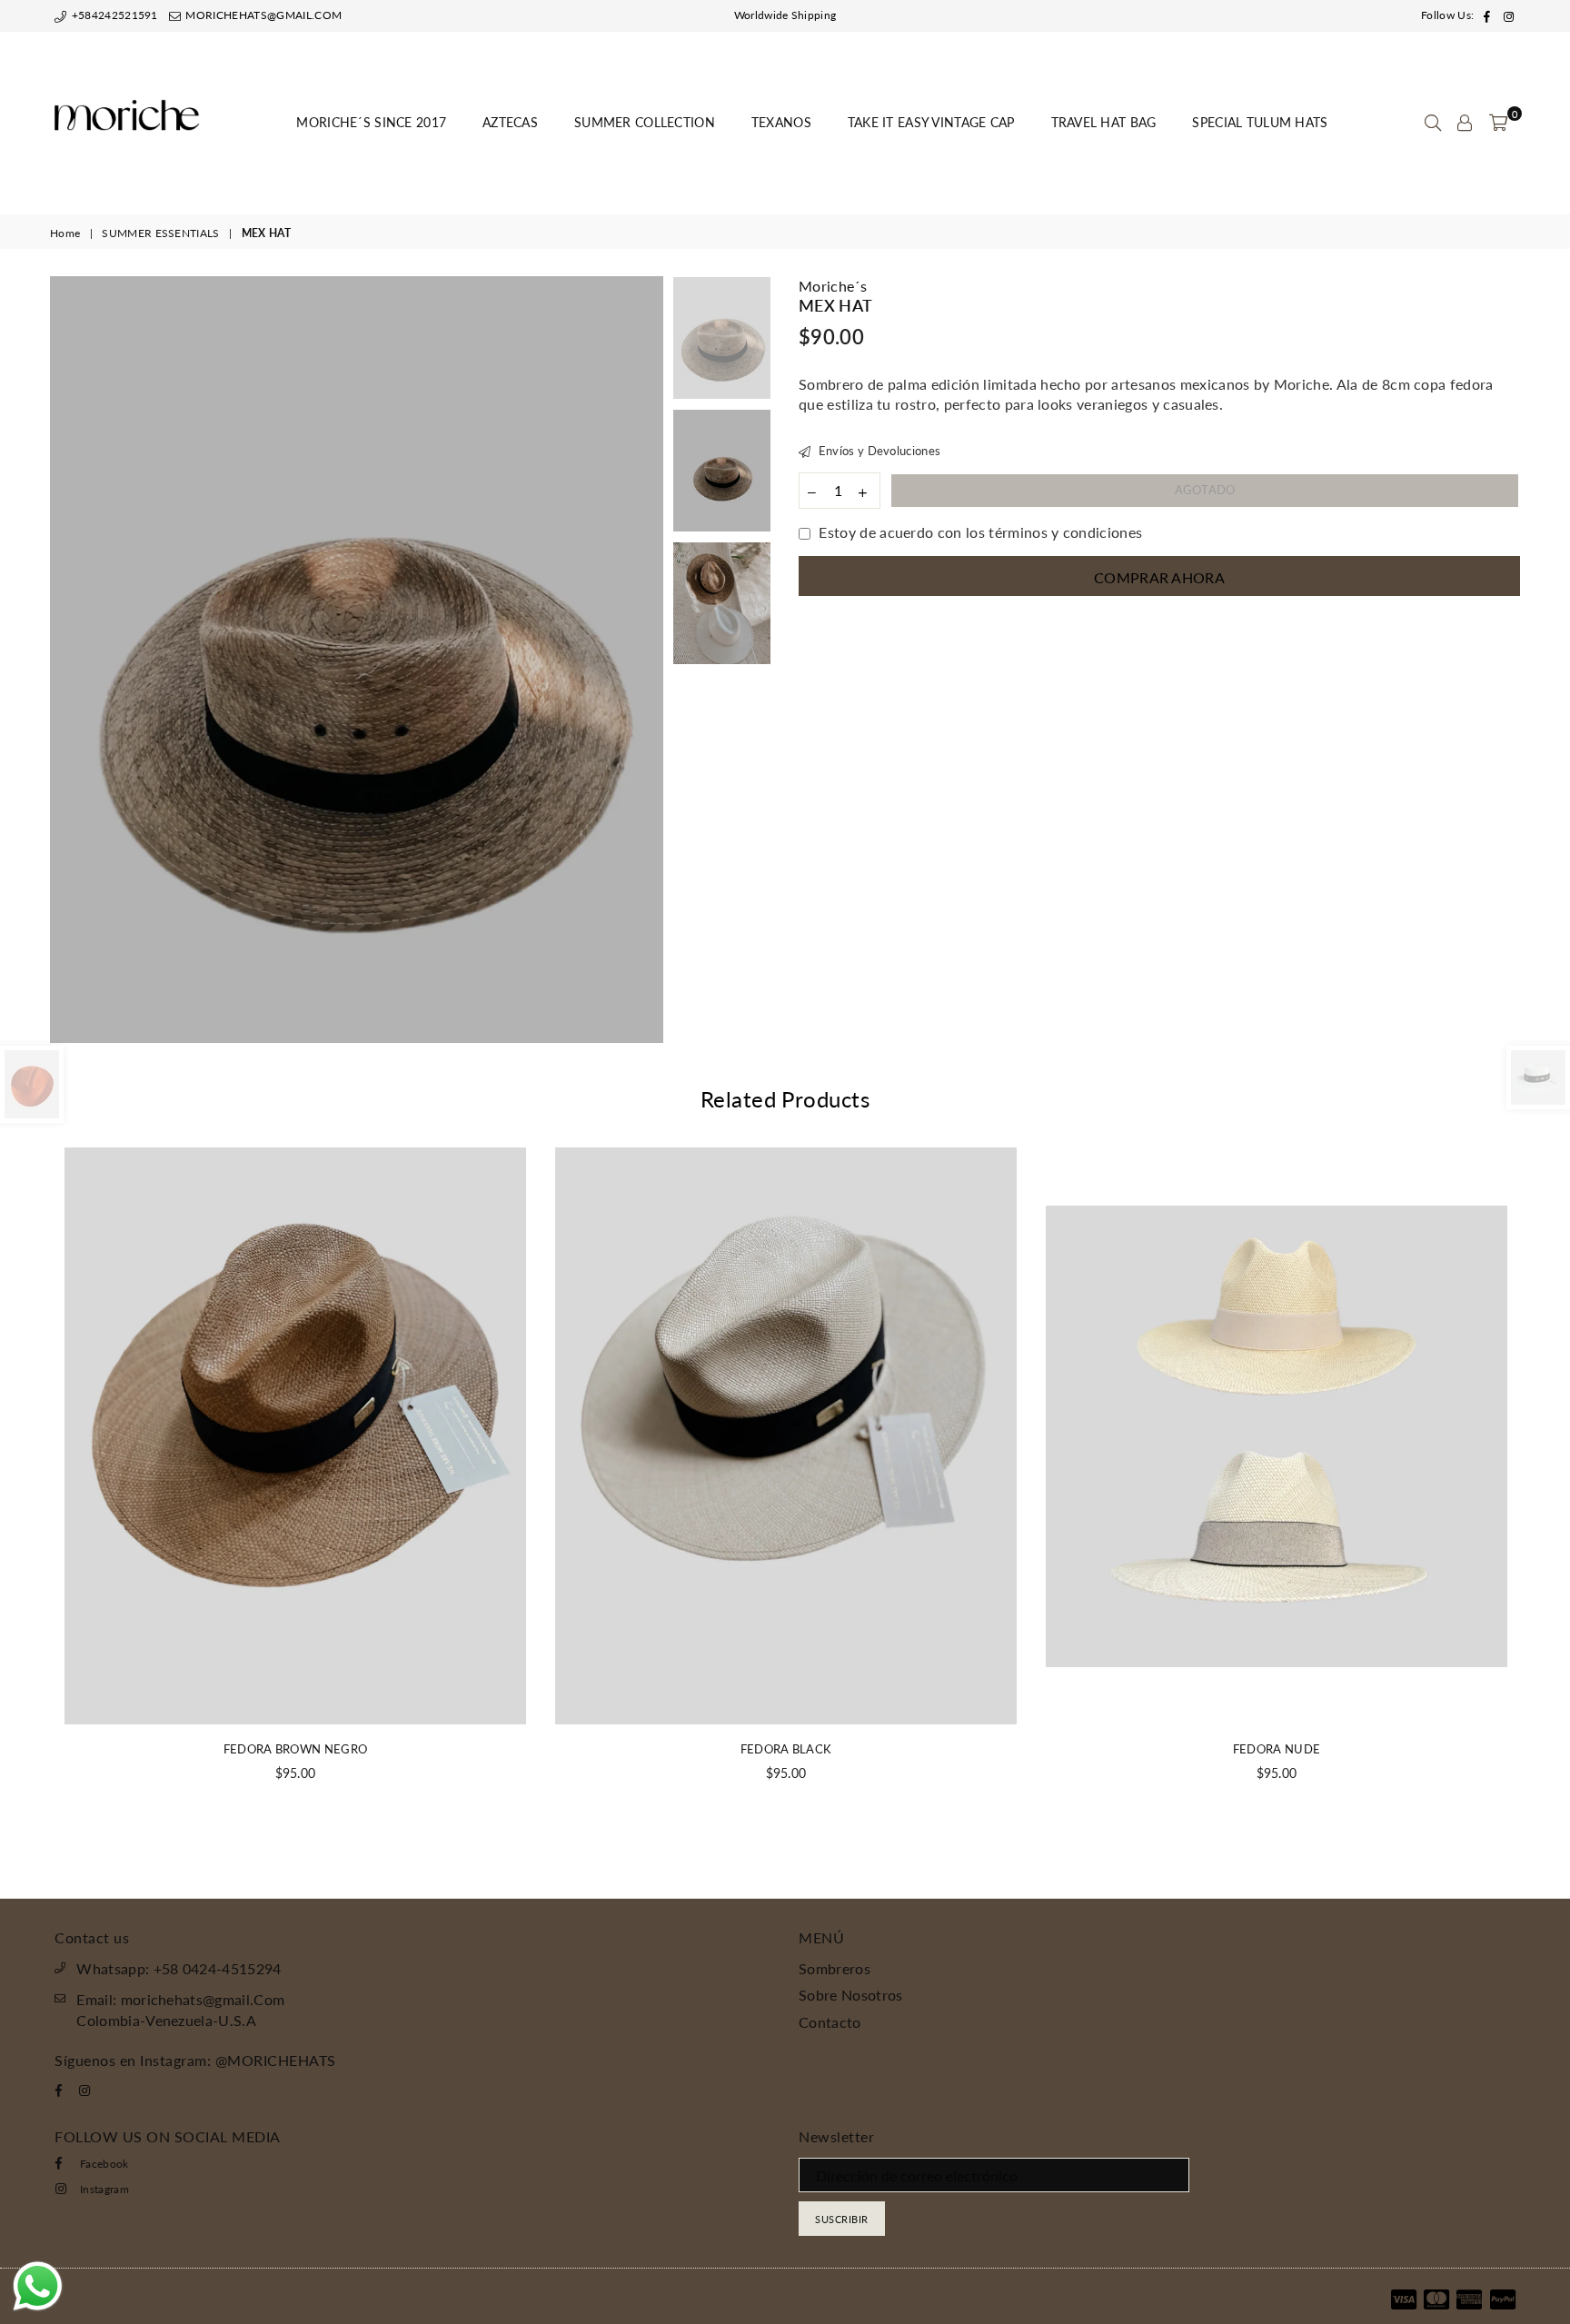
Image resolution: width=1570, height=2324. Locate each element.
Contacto (830, 2022)
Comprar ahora (1159, 577)
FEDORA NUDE (1277, 1749)
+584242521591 (113, 15)
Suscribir (842, 2219)
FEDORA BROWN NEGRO (296, 1749)
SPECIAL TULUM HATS (1260, 122)
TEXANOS (781, 122)
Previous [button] (66, 660)
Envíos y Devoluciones (878, 451)
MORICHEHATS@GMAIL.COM (262, 15)
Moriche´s (833, 286)
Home (65, 233)
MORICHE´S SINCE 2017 (371, 122)
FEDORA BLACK (786, 1749)
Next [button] (647, 660)
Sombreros (835, 1968)
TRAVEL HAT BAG (1104, 122)
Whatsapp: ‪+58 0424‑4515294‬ (179, 1968)
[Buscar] (1433, 123)
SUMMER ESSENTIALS (160, 233)
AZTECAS (510, 122)
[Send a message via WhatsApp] (38, 2286)
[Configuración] (1465, 123)
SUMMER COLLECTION (645, 122)
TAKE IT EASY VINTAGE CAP (931, 122)
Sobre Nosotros (850, 1995)
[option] (357, 660)
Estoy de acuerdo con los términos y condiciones (980, 532)
